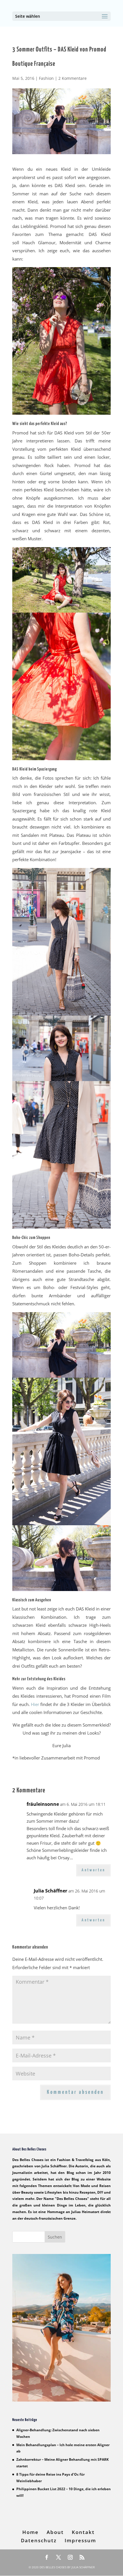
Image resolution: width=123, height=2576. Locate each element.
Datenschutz (39, 2540)
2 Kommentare (73, 78)
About (55, 2532)
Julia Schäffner (50, 1891)
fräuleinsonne (43, 1804)
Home (30, 2532)
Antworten (93, 1870)
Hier (35, 1704)
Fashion (46, 78)
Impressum (80, 2540)
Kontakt (83, 2532)
